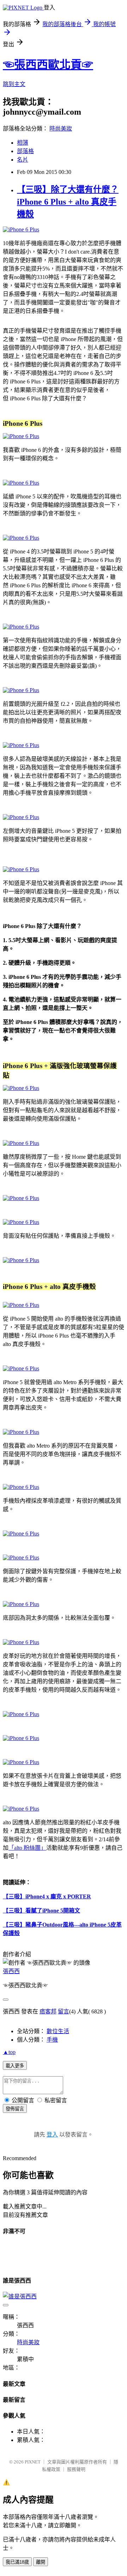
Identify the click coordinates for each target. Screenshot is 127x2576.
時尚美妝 (61, 129)
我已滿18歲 (17, 2562)
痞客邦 (48, 2011)
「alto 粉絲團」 (27, 1848)
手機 (52, 2040)
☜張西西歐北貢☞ (48, 65)
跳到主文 (14, 84)
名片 (23, 160)
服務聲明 (76, 2469)
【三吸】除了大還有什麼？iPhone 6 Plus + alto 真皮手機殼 (68, 202)
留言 (64, 2011)
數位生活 (58, 2031)
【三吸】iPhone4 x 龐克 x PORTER (47, 1896)
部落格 (25, 151)
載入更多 (15, 2066)
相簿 (23, 143)
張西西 (11, 1971)
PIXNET (33, 2462)
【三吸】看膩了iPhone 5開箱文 (41, 1911)
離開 (41, 2562)
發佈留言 (15, 2109)
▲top (9, 2052)
